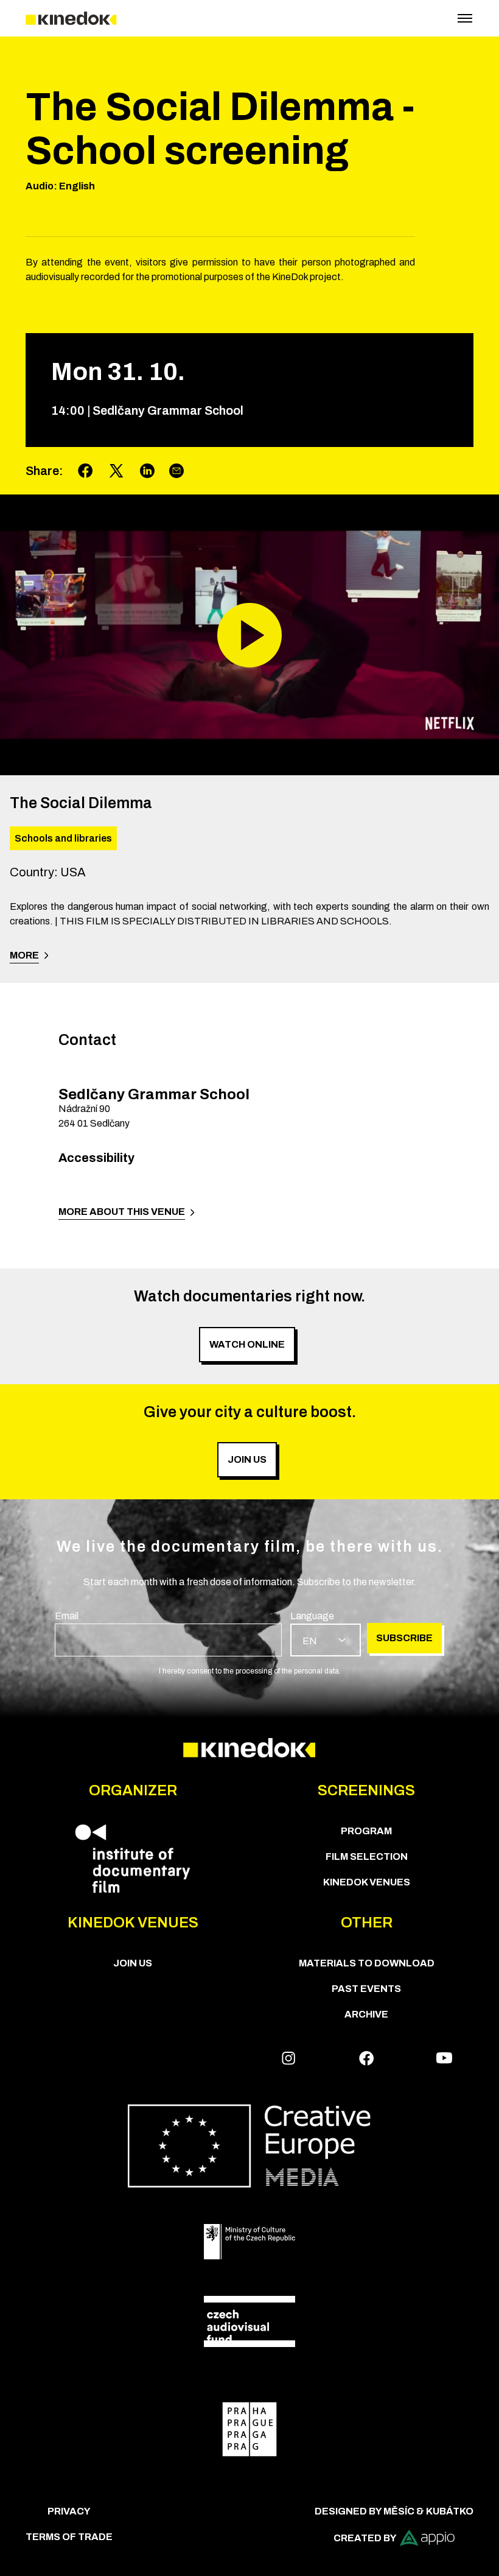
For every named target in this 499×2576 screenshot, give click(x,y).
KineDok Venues (367, 1882)
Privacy (69, 2511)
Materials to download (367, 1963)
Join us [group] (247, 1459)
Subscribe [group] (404, 1638)
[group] (168, 1633)
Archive (366, 2014)
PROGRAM (366, 1831)
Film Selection (367, 1856)
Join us (133, 1963)
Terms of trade (69, 2537)
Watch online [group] (247, 1344)
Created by (365, 2538)
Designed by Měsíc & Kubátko (394, 2511)
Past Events (366, 1989)
